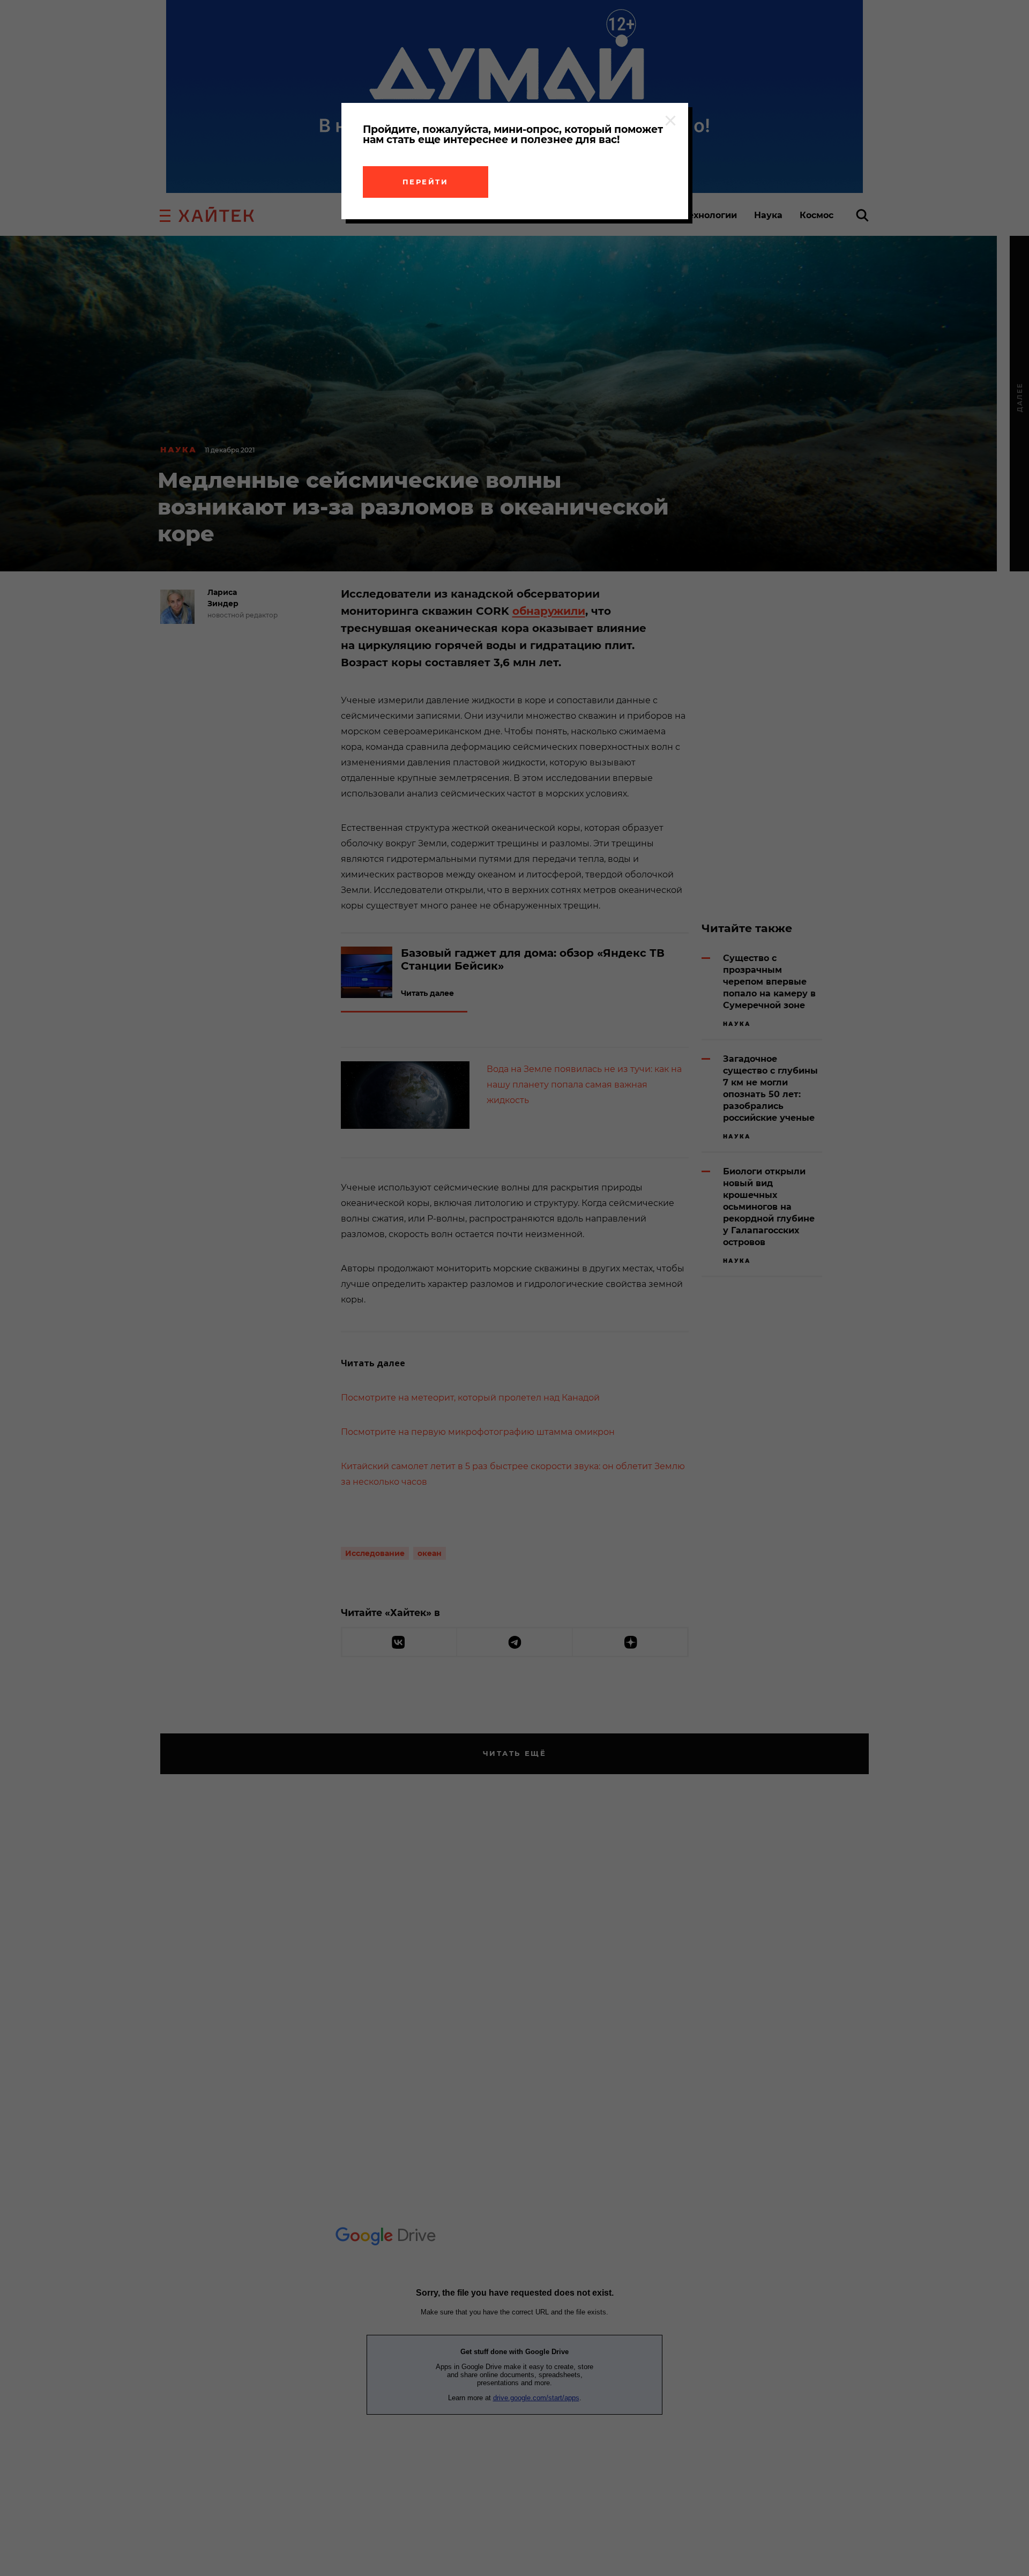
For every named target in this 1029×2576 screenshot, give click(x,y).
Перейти (426, 182)
